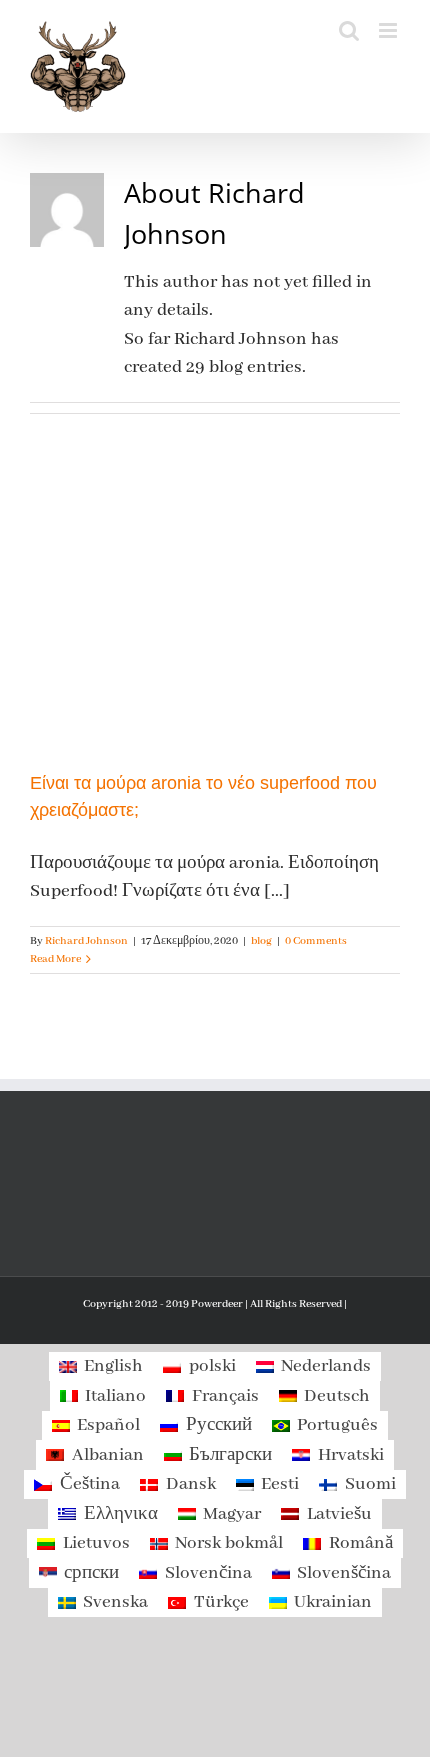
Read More (55, 959)
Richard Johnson (86, 941)
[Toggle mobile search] (349, 30)
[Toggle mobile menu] (389, 30)
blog (261, 941)
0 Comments (316, 941)
